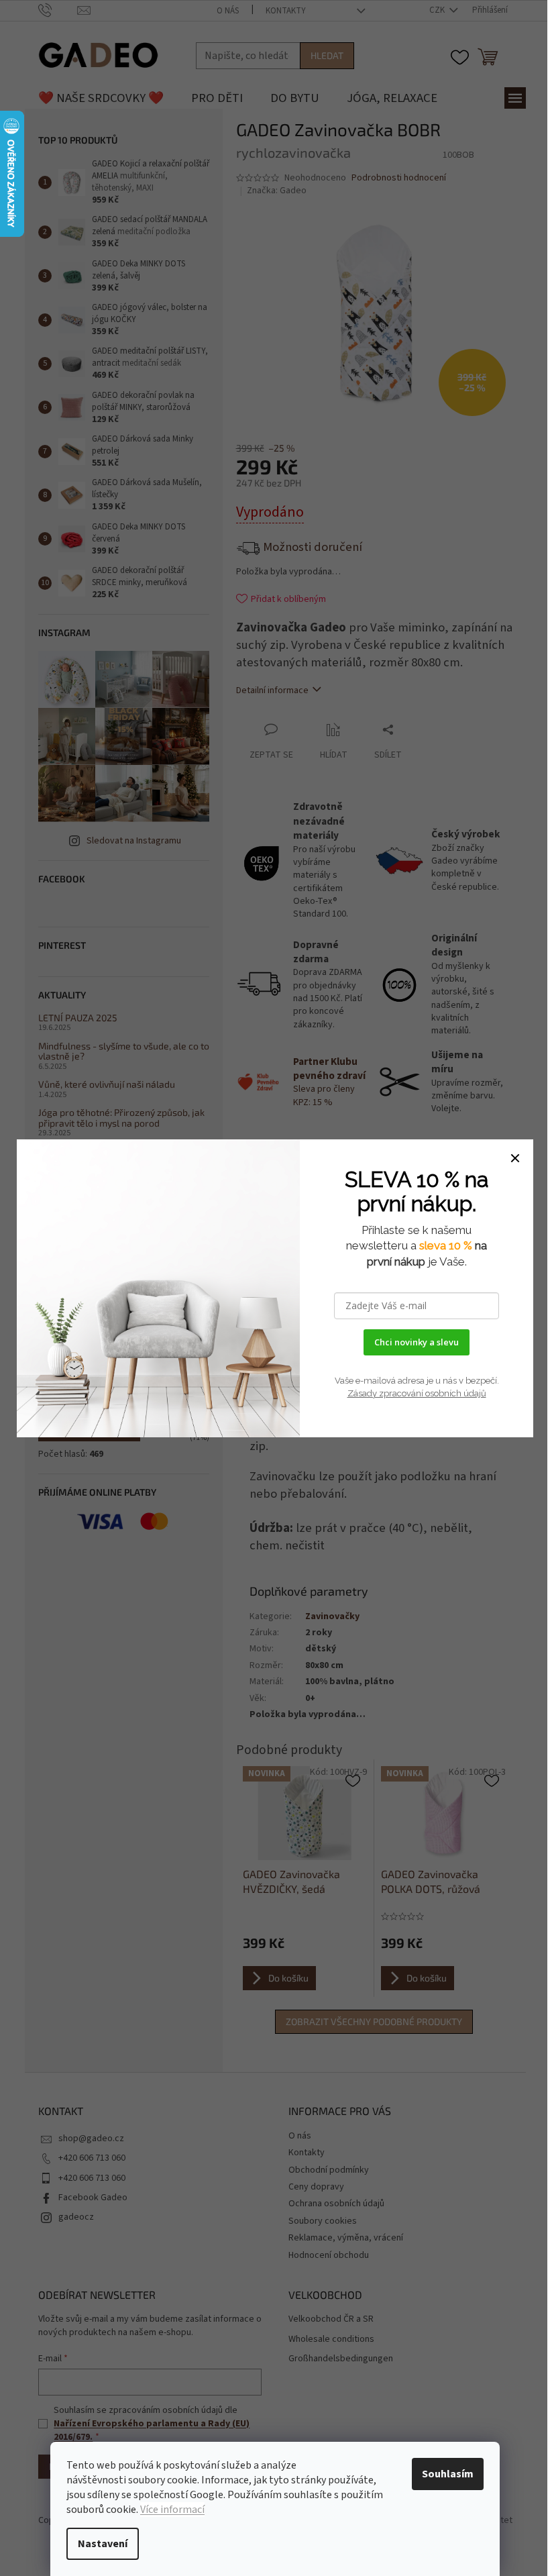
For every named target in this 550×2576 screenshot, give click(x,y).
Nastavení (103, 2544)
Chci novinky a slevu (417, 1342)
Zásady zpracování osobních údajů (417, 1393)
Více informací (172, 2510)
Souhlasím (448, 2474)
